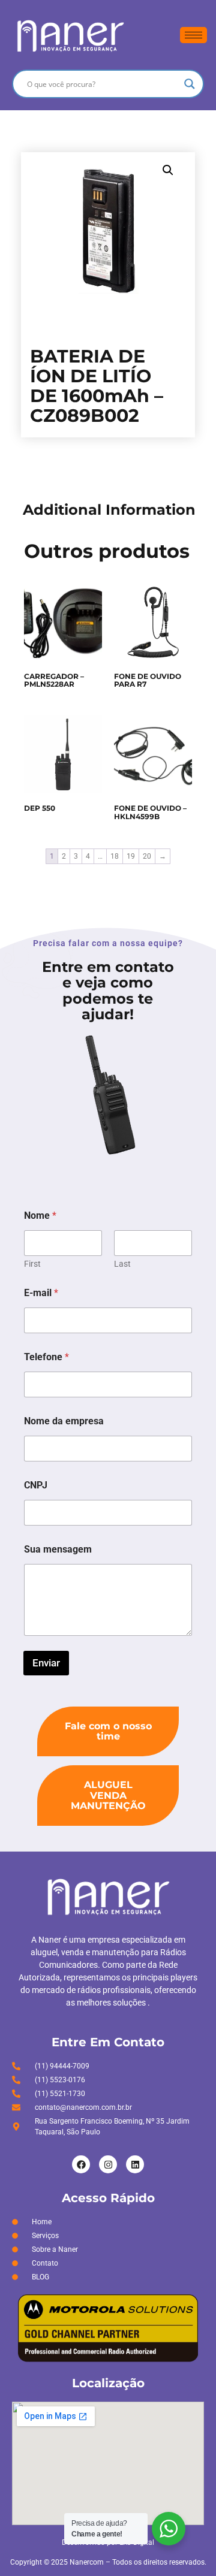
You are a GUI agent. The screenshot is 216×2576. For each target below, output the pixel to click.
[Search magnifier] (190, 84)
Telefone (46, 1357)
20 (147, 856)
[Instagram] (108, 2164)
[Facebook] (81, 2164)
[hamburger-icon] (193, 35)
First (32, 1264)
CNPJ (36, 1485)
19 (131, 856)
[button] (168, 170)
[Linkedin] (135, 2164)
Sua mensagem (58, 1549)
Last (122, 1264)
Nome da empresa (64, 1421)
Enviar (46, 1663)
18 (115, 856)
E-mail (41, 1293)
